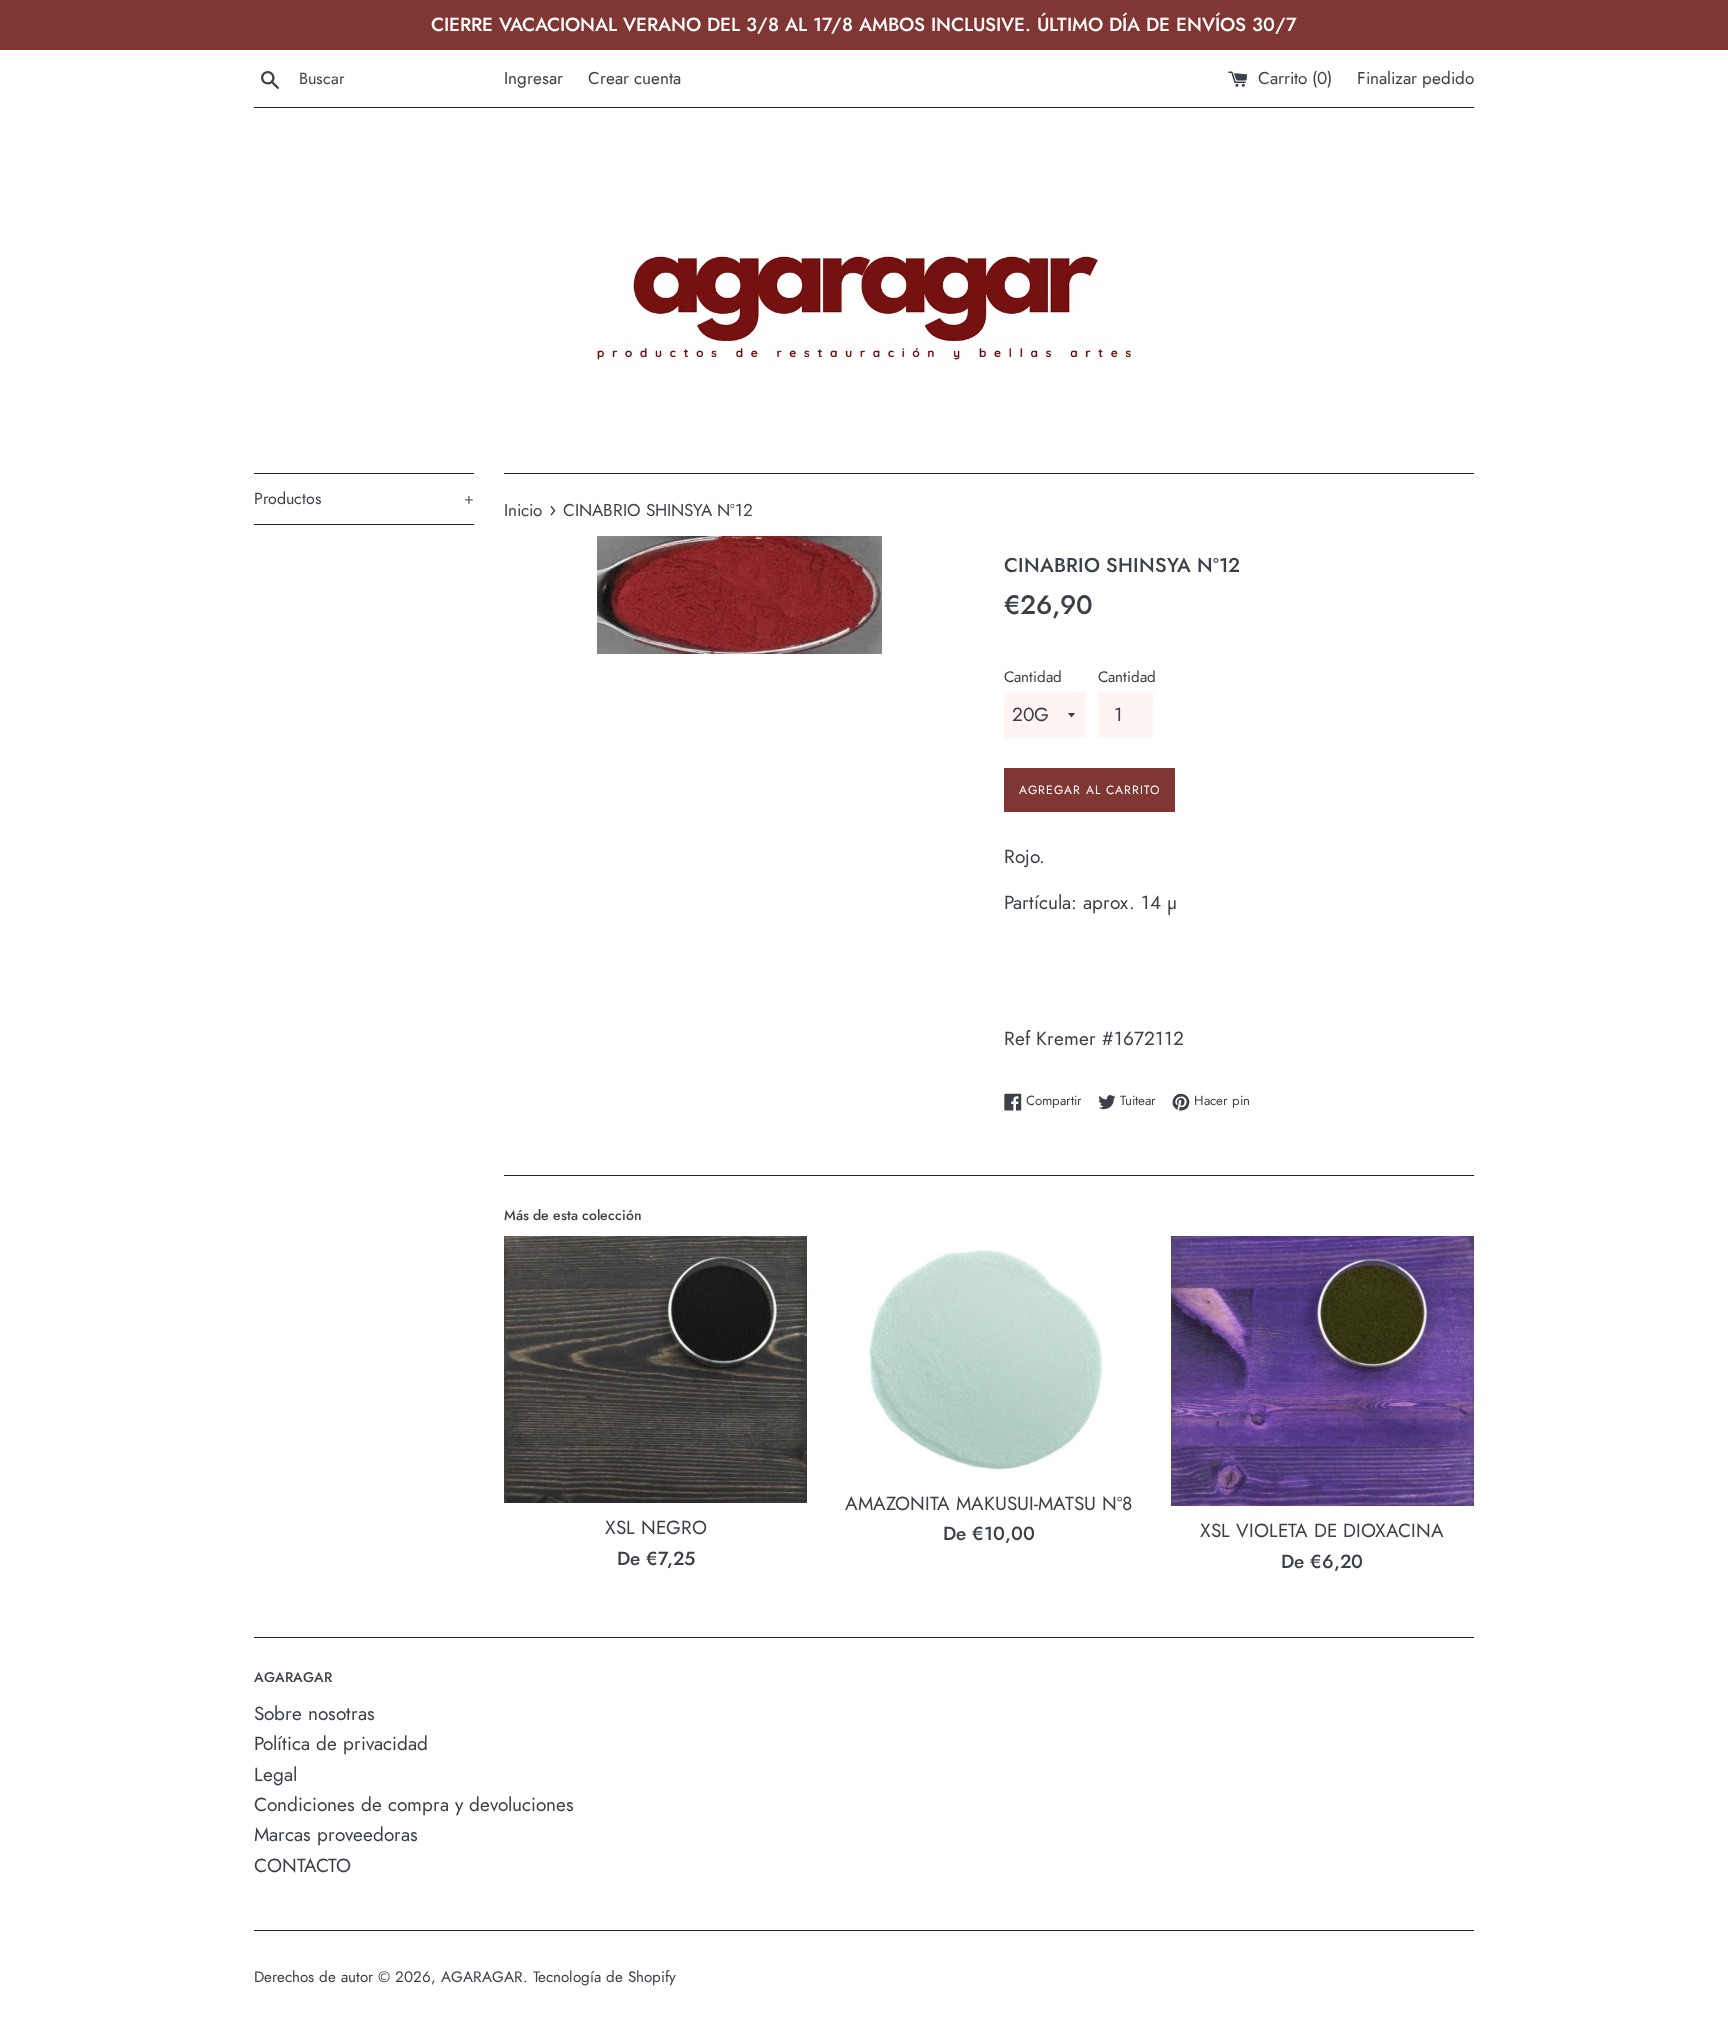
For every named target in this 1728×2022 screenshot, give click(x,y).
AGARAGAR (482, 1977)
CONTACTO (302, 1865)
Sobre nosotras (314, 1713)
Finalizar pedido (1415, 78)
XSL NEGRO (656, 1527)
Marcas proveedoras (336, 1834)
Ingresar (533, 78)
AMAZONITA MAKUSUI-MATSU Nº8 (988, 1503)
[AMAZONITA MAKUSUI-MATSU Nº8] (988, 1357)
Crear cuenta (634, 78)
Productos (364, 498)
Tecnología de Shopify (604, 1977)
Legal (275, 1774)
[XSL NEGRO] (655, 1369)
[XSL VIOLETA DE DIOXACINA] (1322, 1371)
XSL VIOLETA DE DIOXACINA (1322, 1530)
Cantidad (1033, 677)
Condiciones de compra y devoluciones (414, 1804)
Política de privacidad (341, 1743)
